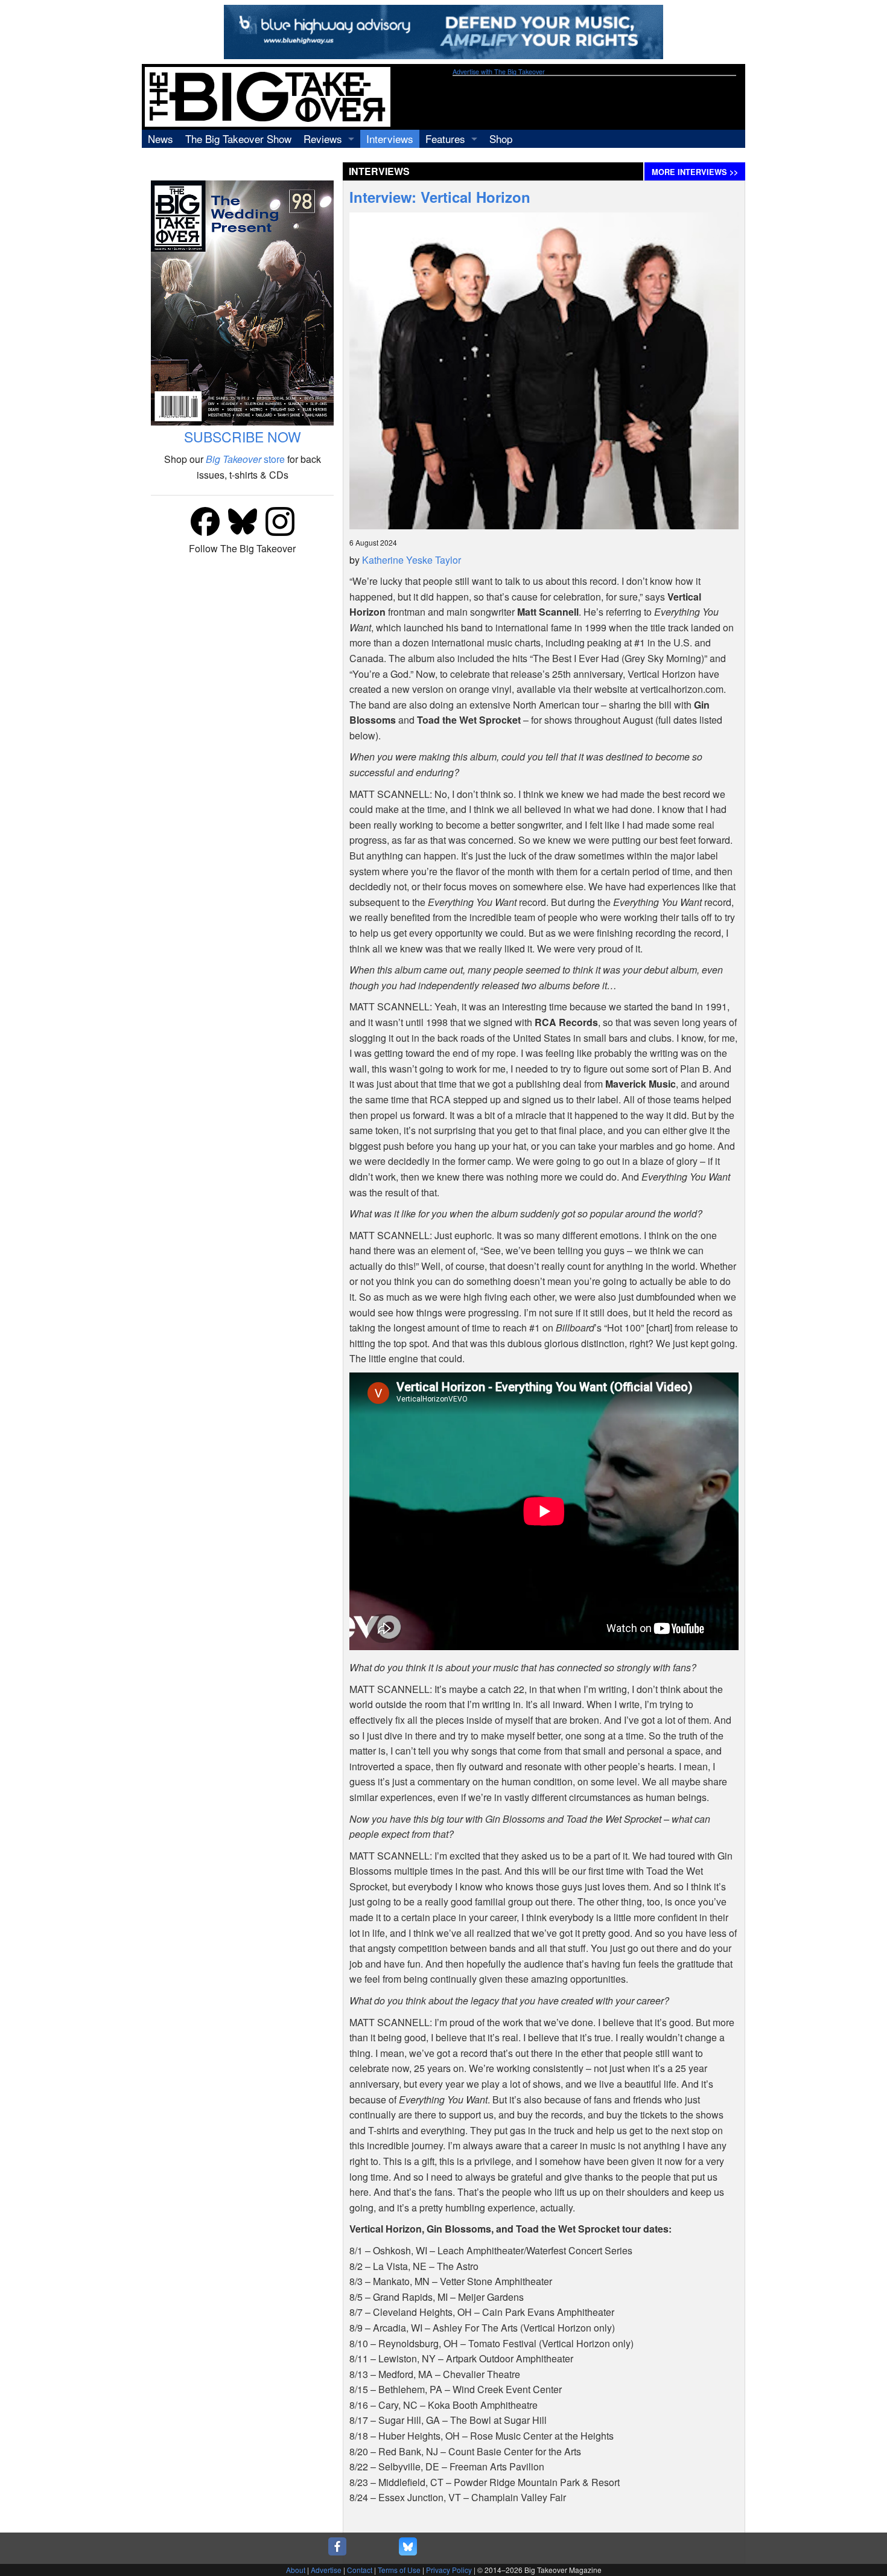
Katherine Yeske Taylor (412, 560)
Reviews (323, 139)
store (245, 459)
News (161, 139)
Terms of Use (399, 2570)
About (296, 2570)
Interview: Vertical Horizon (440, 197)
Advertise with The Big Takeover (499, 72)
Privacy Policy (449, 2570)
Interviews (390, 139)
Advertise (326, 2570)
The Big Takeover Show (238, 139)
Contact (360, 2570)
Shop (501, 139)
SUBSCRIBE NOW (243, 437)
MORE (695, 172)
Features (445, 139)
